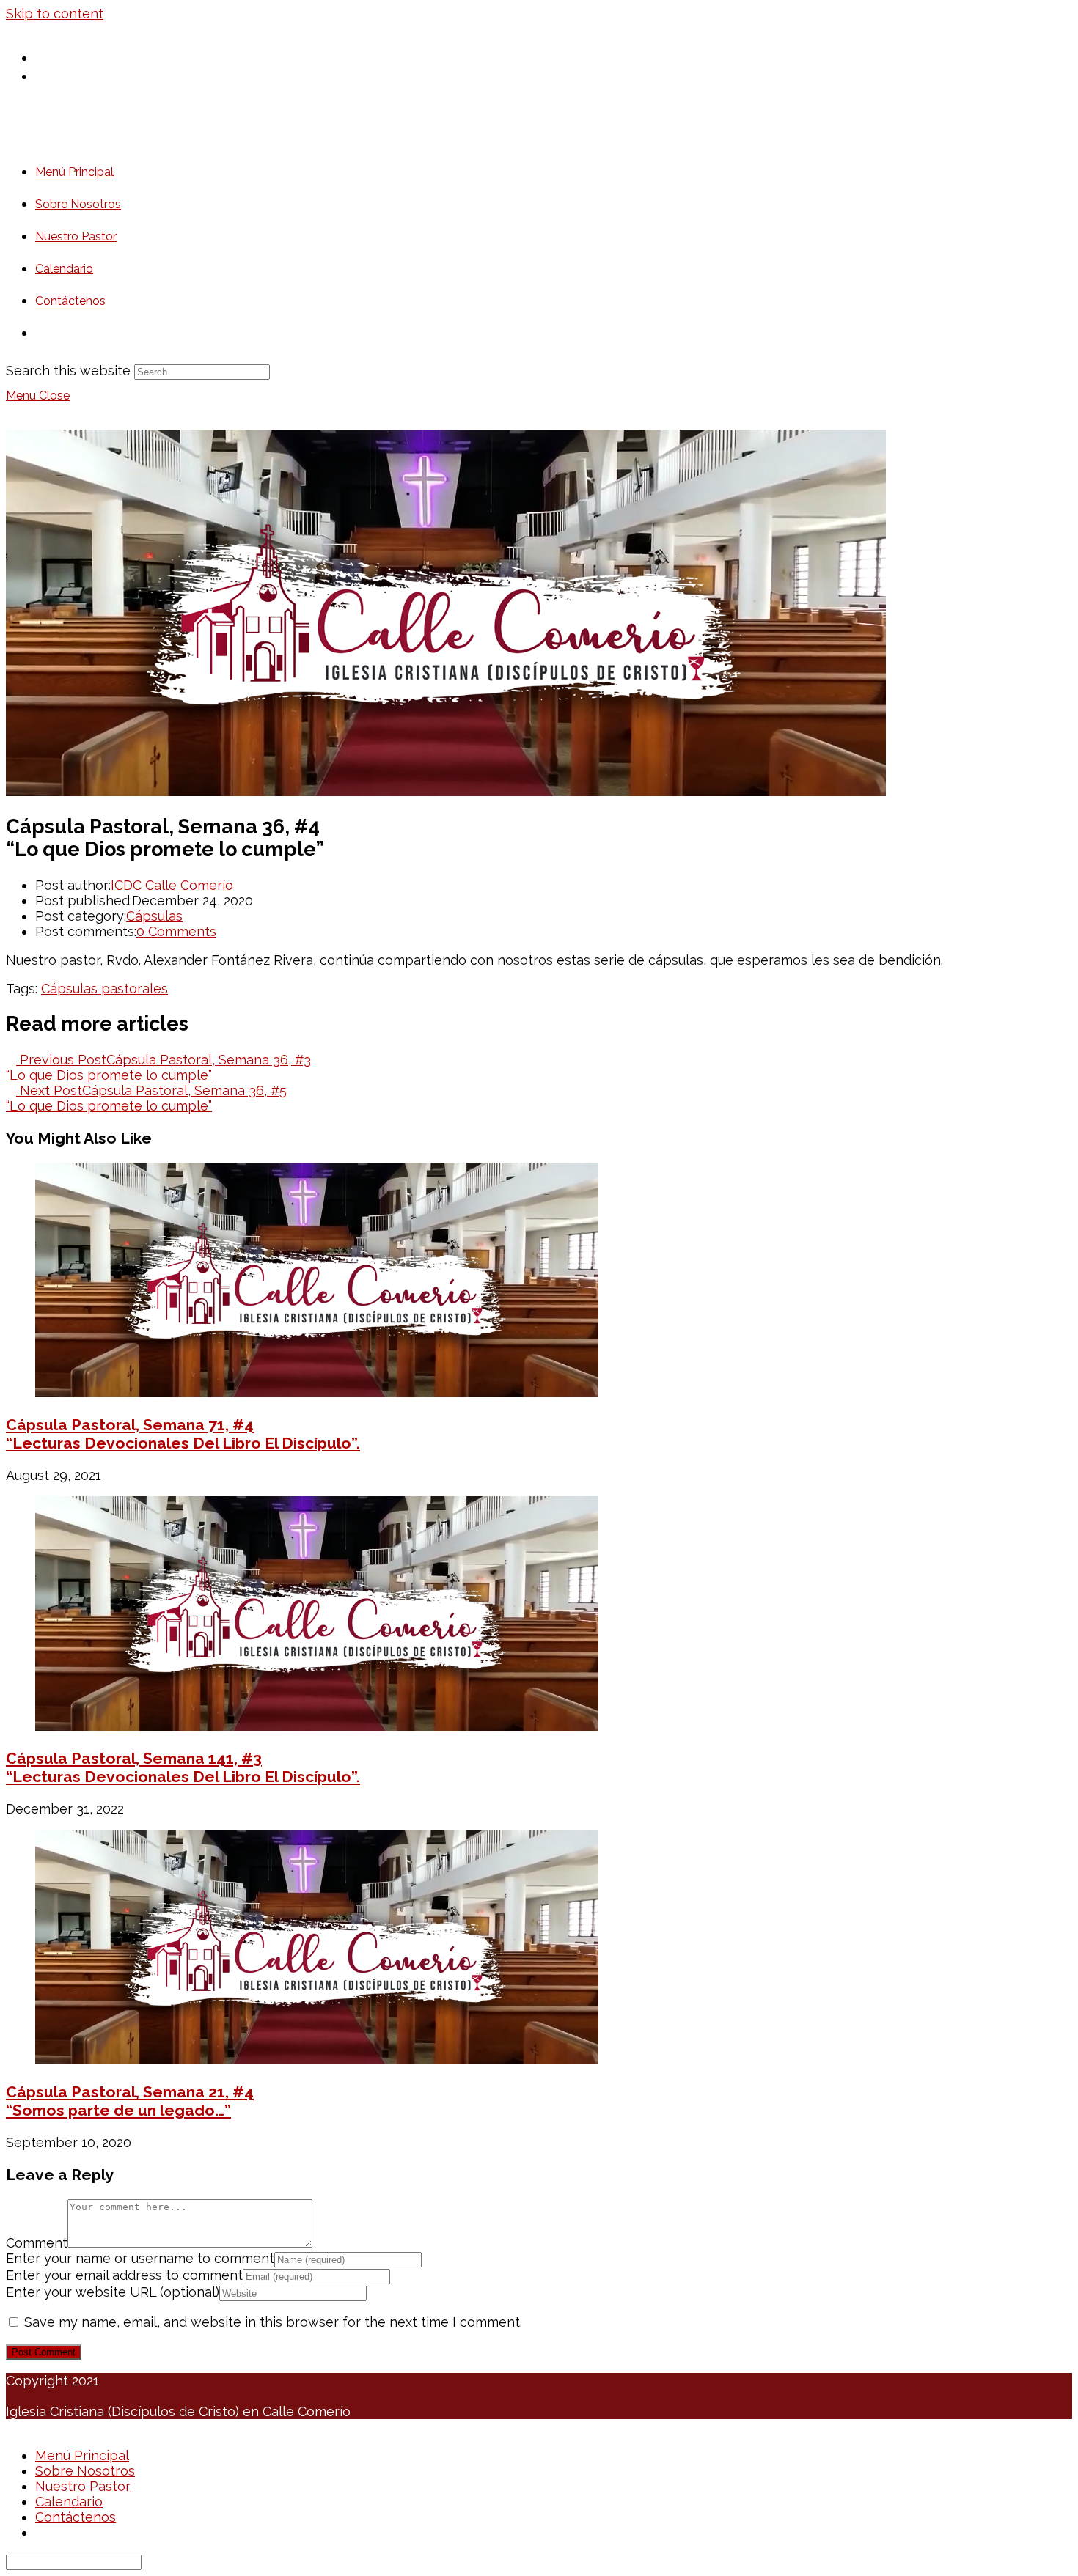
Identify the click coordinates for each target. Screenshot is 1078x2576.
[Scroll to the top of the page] (11, 2427)
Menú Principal (82, 2455)
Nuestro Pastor (83, 2486)
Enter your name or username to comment (140, 2258)
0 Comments (176, 931)
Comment (37, 2243)
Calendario (69, 2502)
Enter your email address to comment (124, 2275)
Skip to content (55, 14)
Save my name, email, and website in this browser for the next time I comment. (273, 2322)
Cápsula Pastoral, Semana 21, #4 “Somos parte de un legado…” (130, 2101)
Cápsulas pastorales (104, 989)
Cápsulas (154, 916)
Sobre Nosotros (85, 2471)
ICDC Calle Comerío (172, 885)
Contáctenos (76, 2517)
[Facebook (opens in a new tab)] (48, 57)
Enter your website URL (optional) (113, 2292)
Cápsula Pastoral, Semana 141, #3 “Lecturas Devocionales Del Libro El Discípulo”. (183, 1767)
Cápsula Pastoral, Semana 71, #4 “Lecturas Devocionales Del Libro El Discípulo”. (183, 1434)
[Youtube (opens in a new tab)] (48, 75)
